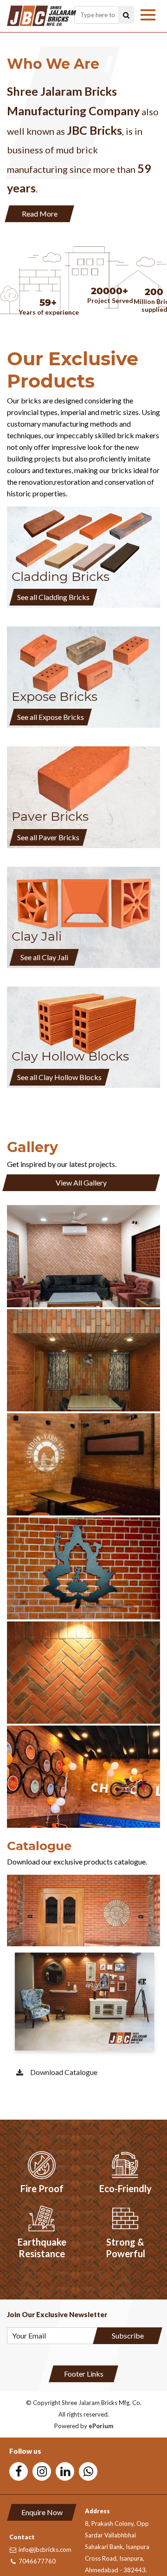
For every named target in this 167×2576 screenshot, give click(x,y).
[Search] (126, 15)
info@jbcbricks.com (45, 2550)
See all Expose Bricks (51, 717)
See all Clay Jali (44, 957)
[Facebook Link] (19, 2471)
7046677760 (37, 2561)
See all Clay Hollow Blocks (59, 1077)
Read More (40, 214)
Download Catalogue (64, 2072)
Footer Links (84, 2374)
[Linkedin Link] (65, 2471)
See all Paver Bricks (48, 837)
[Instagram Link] (42, 2471)
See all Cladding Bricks (53, 597)
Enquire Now (42, 2512)
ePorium (101, 2426)
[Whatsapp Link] (88, 2471)
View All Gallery (81, 1183)
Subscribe (128, 2336)
